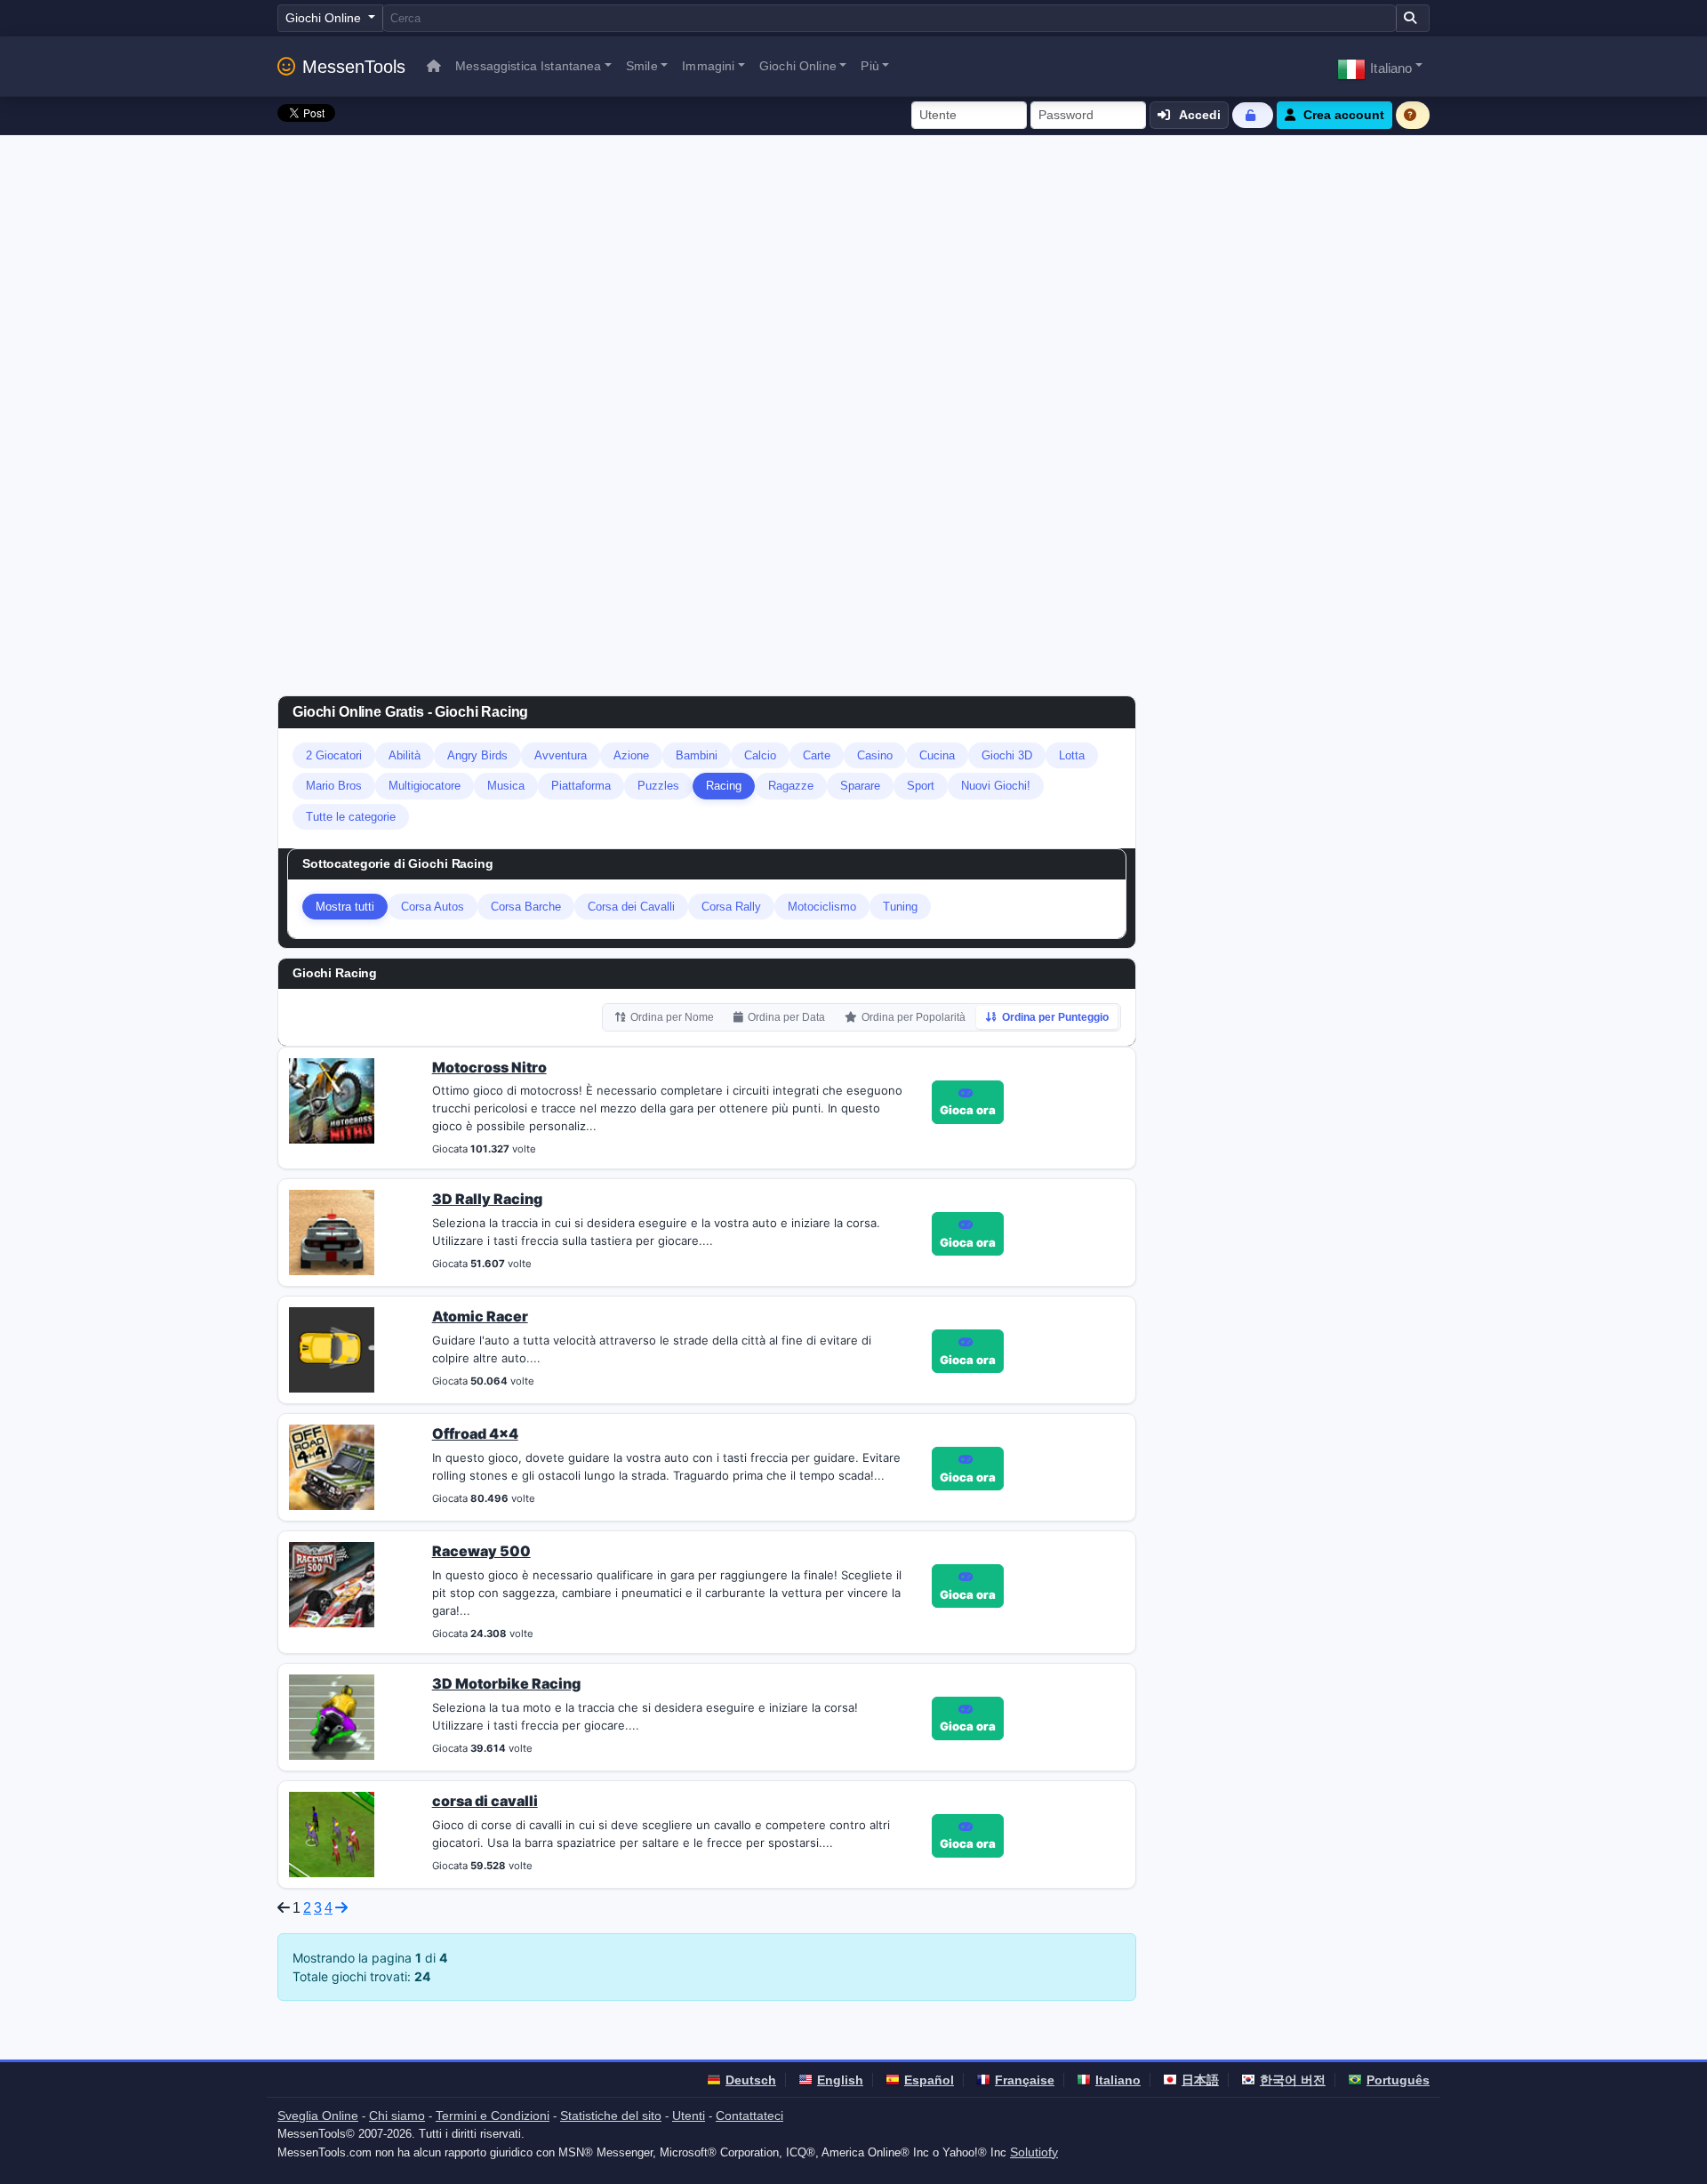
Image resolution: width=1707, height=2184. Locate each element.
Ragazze (791, 786)
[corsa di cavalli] (332, 1833)
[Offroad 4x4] (332, 1466)
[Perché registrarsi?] (1413, 115)
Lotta (1072, 755)
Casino (875, 755)
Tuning (900, 907)
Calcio (760, 755)
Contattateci (749, 2116)
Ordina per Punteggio (1055, 1017)
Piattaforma (581, 786)
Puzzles (658, 786)
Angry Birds (477, 755)
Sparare (860, 786)
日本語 (1200, 2080)
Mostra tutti (345, 907)
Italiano (1118, 2080)
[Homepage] (434, 66)
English (840, 2080)
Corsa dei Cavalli (631, 907)
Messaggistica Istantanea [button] (528, 66)
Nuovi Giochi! (996, 786)
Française (1025, 2080)
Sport (921, 786)
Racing (724, 786)
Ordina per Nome (672, 1017)
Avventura (561, 755)
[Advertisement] (853, 269)
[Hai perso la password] (1253, 115)
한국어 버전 (1293, 2080)
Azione (631, 755)
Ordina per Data (786, 1017)
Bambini (697, 755)
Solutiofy (1034, 2152)
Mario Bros (334, 786)
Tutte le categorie (351, 817)
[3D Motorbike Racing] (332, 1715)
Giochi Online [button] (798, 66)
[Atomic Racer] (332, 1349)
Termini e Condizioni (493, 2116)
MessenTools (354, 67)
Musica (506, 786)
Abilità (405, 755)
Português (1398, 2080)
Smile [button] (642, 66)
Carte (817, 755)
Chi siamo (397, 2116)
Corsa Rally (731, 907)
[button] (1380, 66)
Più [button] (870, 66)
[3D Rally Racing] (332, 1232)
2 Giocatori (334, 755)
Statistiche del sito (611, 2116)
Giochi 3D (1007, 755)
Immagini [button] (708, 66)
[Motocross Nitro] (332, 1099)
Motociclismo (822, 907)
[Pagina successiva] (341, 1908)
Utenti (689, 2116)
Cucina (937, 755)
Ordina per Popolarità (914, 1017)
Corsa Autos (433, 907)
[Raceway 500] (332, 1584)
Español (929, 2080)
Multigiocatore (425, 786)
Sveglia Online (318, 2116)
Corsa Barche (526, 907)
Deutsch (751, 2080)
